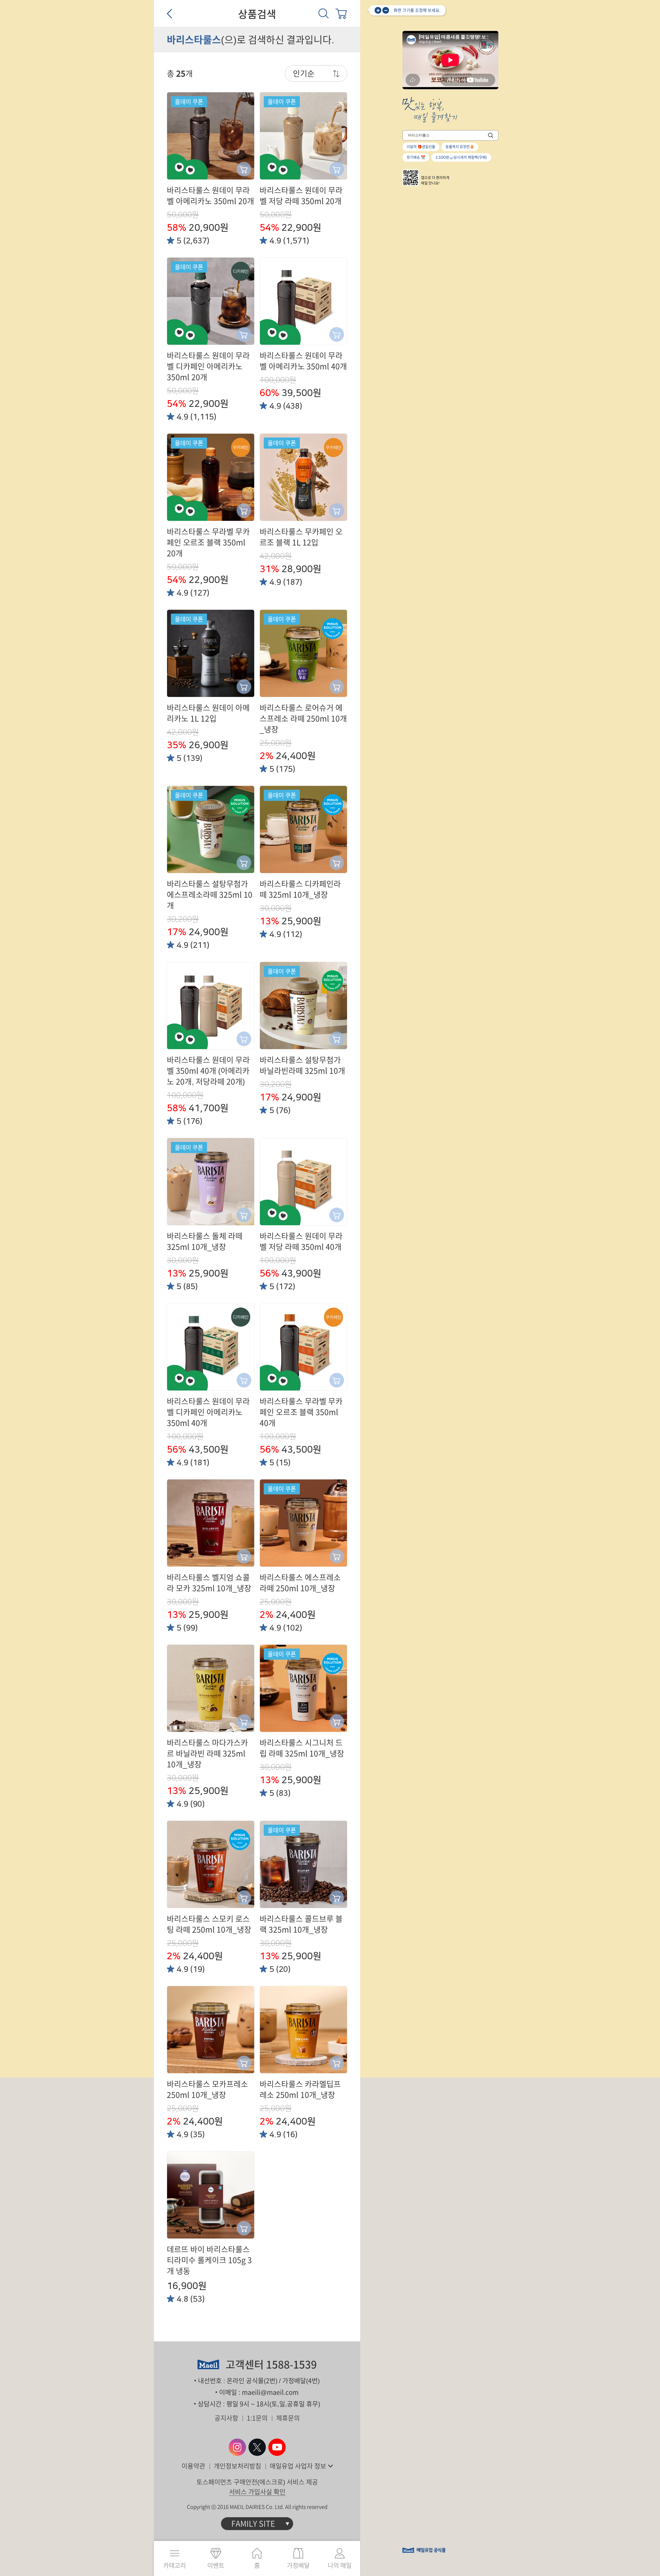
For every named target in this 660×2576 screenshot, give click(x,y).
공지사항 (226, 2418)
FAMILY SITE (253, 2524)
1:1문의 (257, 2418)
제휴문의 (288, 2418)
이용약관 (193, 2466)
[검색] (324, 13)
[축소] (386, 10)
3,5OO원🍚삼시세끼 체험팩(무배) (461, 157)
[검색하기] (491, 135)
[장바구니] (341, 13)
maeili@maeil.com (270, 2392)
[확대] (378, 10)
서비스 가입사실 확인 (257, 2492)
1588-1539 (291, 2365)
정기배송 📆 (416, 157)
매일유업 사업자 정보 (298, 2466)
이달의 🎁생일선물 (421, 147)
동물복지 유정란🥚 (460, 147)
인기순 (304, 73)
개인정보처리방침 (237, 2466)
